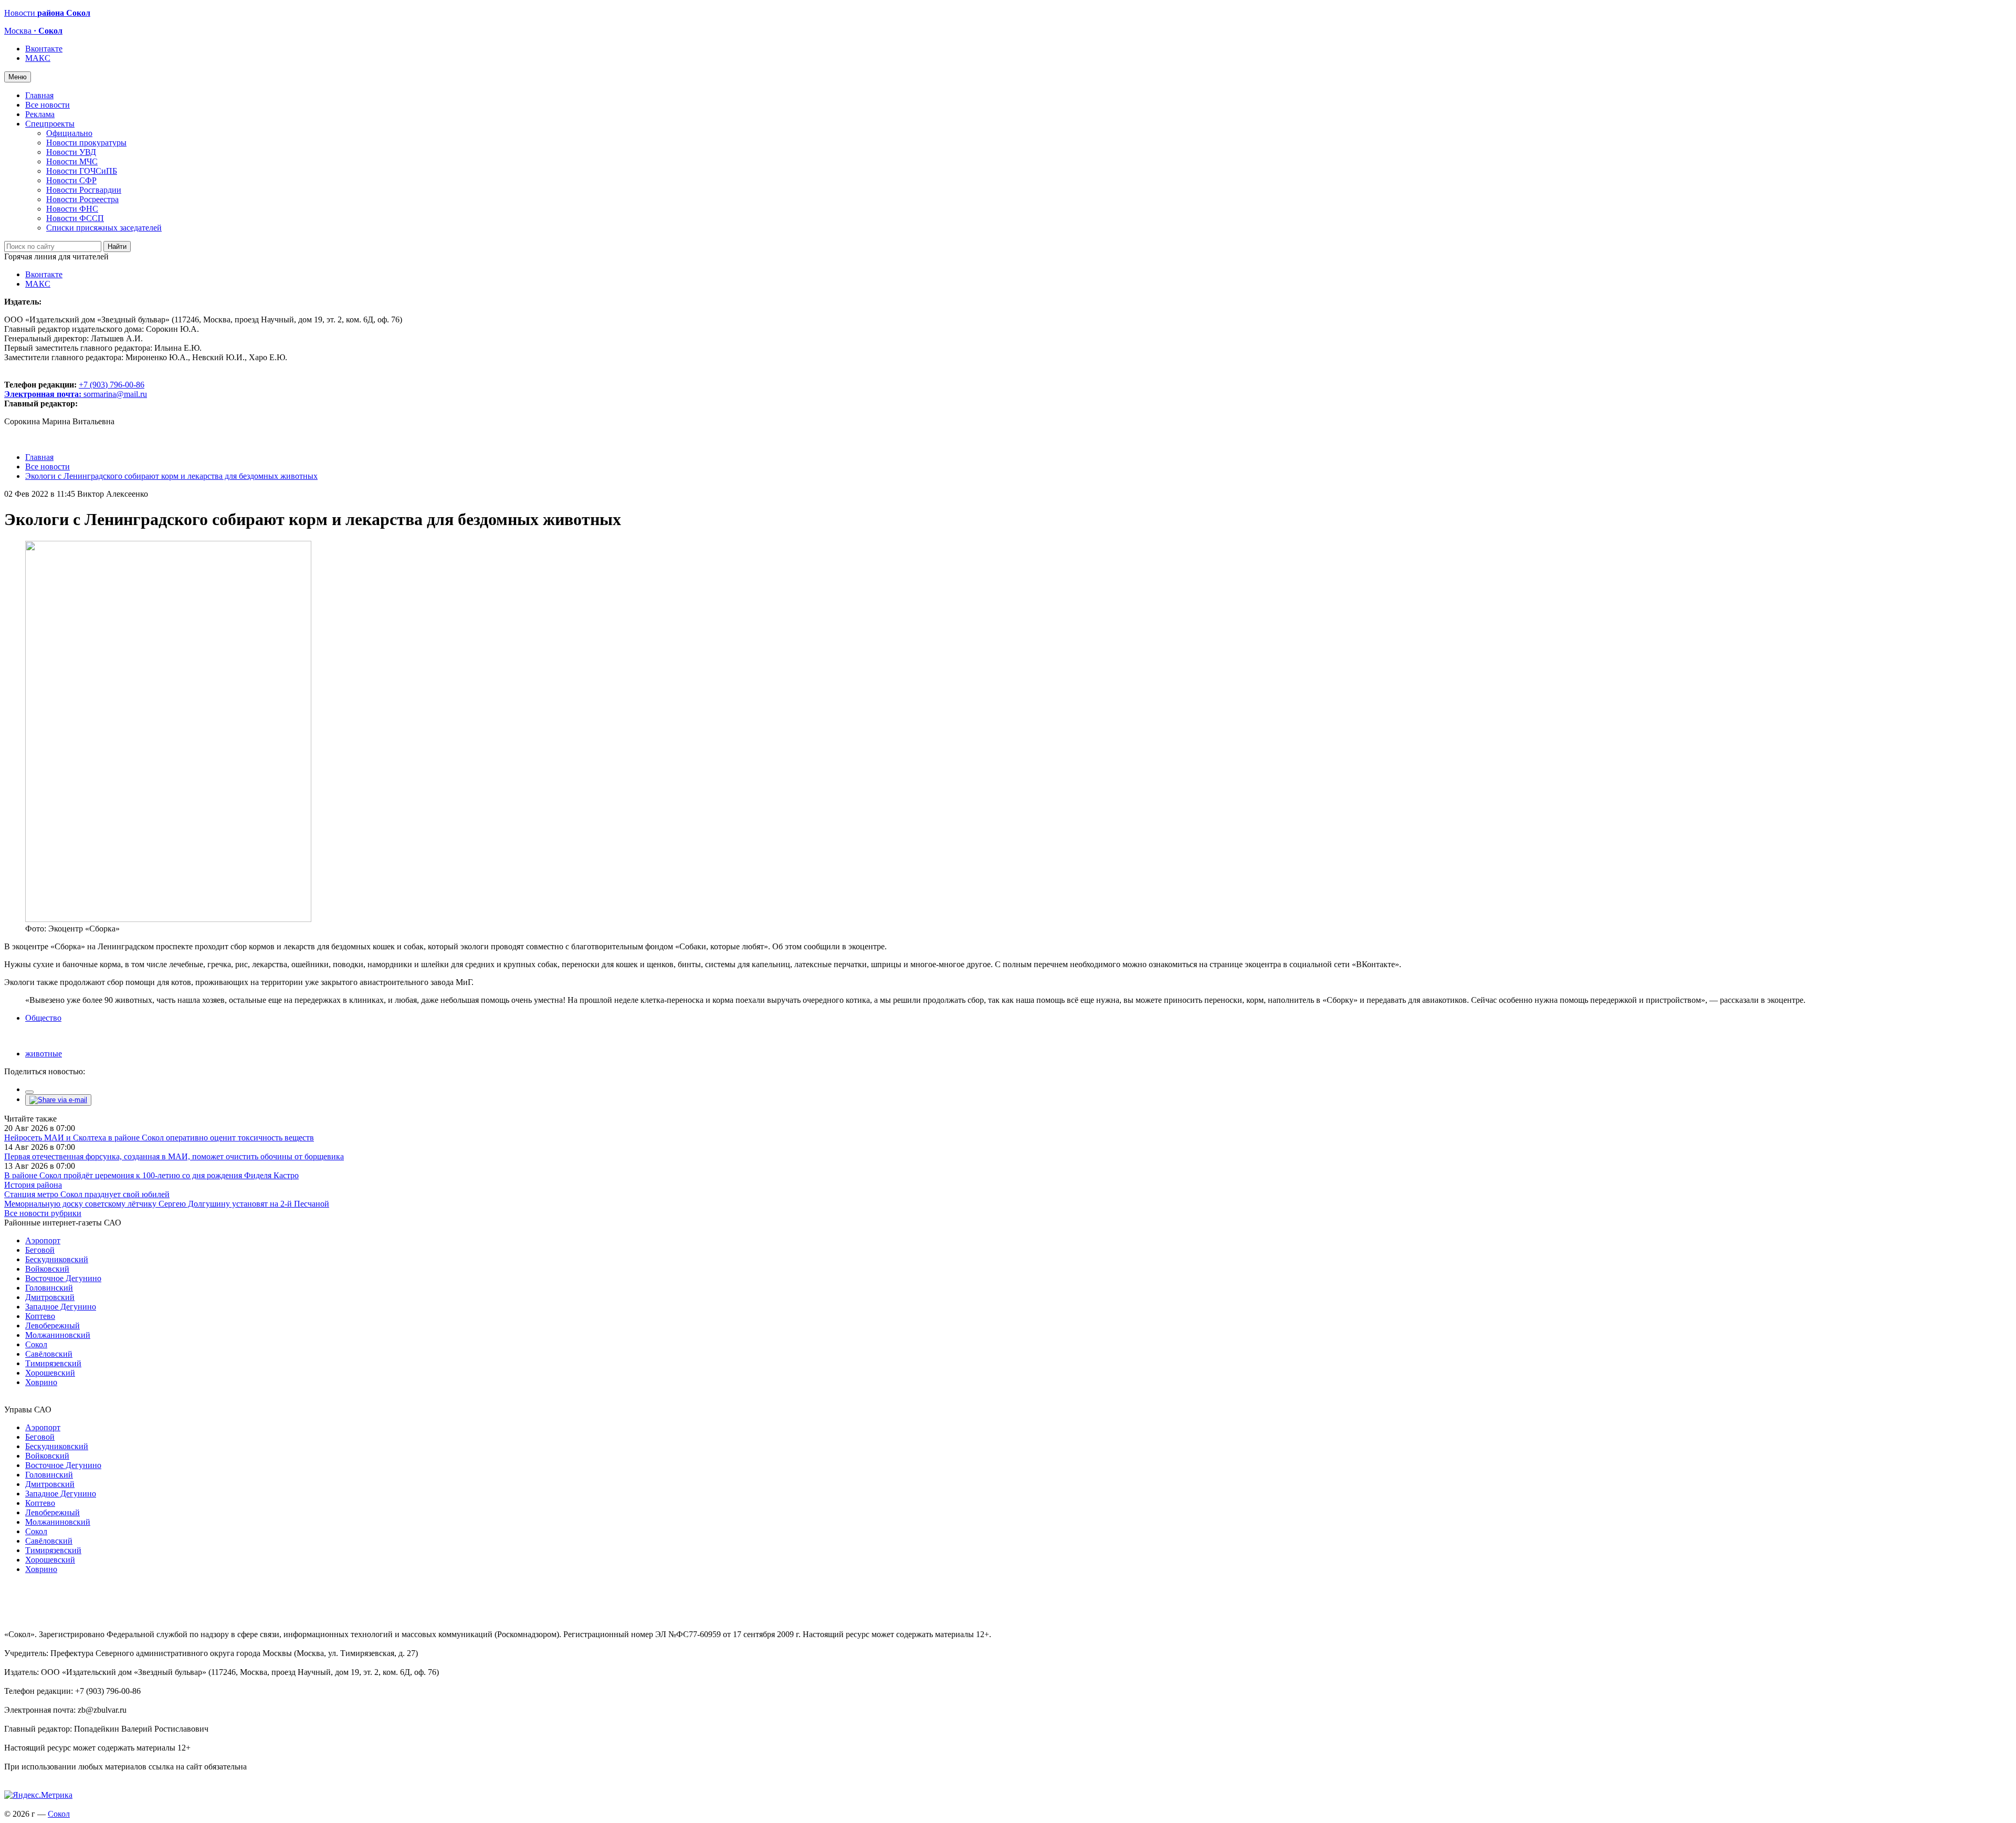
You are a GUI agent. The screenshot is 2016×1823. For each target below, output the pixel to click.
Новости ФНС (72, 209)
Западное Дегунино (61, 1307)
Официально (69, 133)
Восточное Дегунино (63, 1278)
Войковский (47, 1269)
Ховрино (41, 1382)
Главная (39, 95)
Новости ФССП (75, 218)
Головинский (49, 1288)
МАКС (38, 58)
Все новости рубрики (43, 1213)
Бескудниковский (57, 1259)
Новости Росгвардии (84, 190)
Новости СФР (71, 180)
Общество (43, 1018)
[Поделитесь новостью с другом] (58, 1100)
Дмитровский (50, 1297)
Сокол (36, 1344)
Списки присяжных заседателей (104, 228)
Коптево (40, 1316)
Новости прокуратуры (86, 143)
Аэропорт (43, 1240)
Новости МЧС (72, 161)
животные (44, 1054)
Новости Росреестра (82, 199)
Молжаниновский (58, 1335)
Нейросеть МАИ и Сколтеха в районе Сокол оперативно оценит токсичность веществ (159, 1138)
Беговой (40, 1250)
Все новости (48, 105)
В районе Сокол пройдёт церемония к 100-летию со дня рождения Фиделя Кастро (151, 1175)
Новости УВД (71, 152)
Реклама (40, 114)
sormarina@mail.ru (115, 394)
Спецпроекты (50, 124)
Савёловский (49, 1354)
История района (33, 1185)
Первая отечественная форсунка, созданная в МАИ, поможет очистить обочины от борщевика (174, 1156)
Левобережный (52, 1326)
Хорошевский (50, 1373)
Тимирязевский (53, 1363)
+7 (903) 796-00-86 (74, 389)
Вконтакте (44, 49)
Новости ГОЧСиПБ (82, 171)
